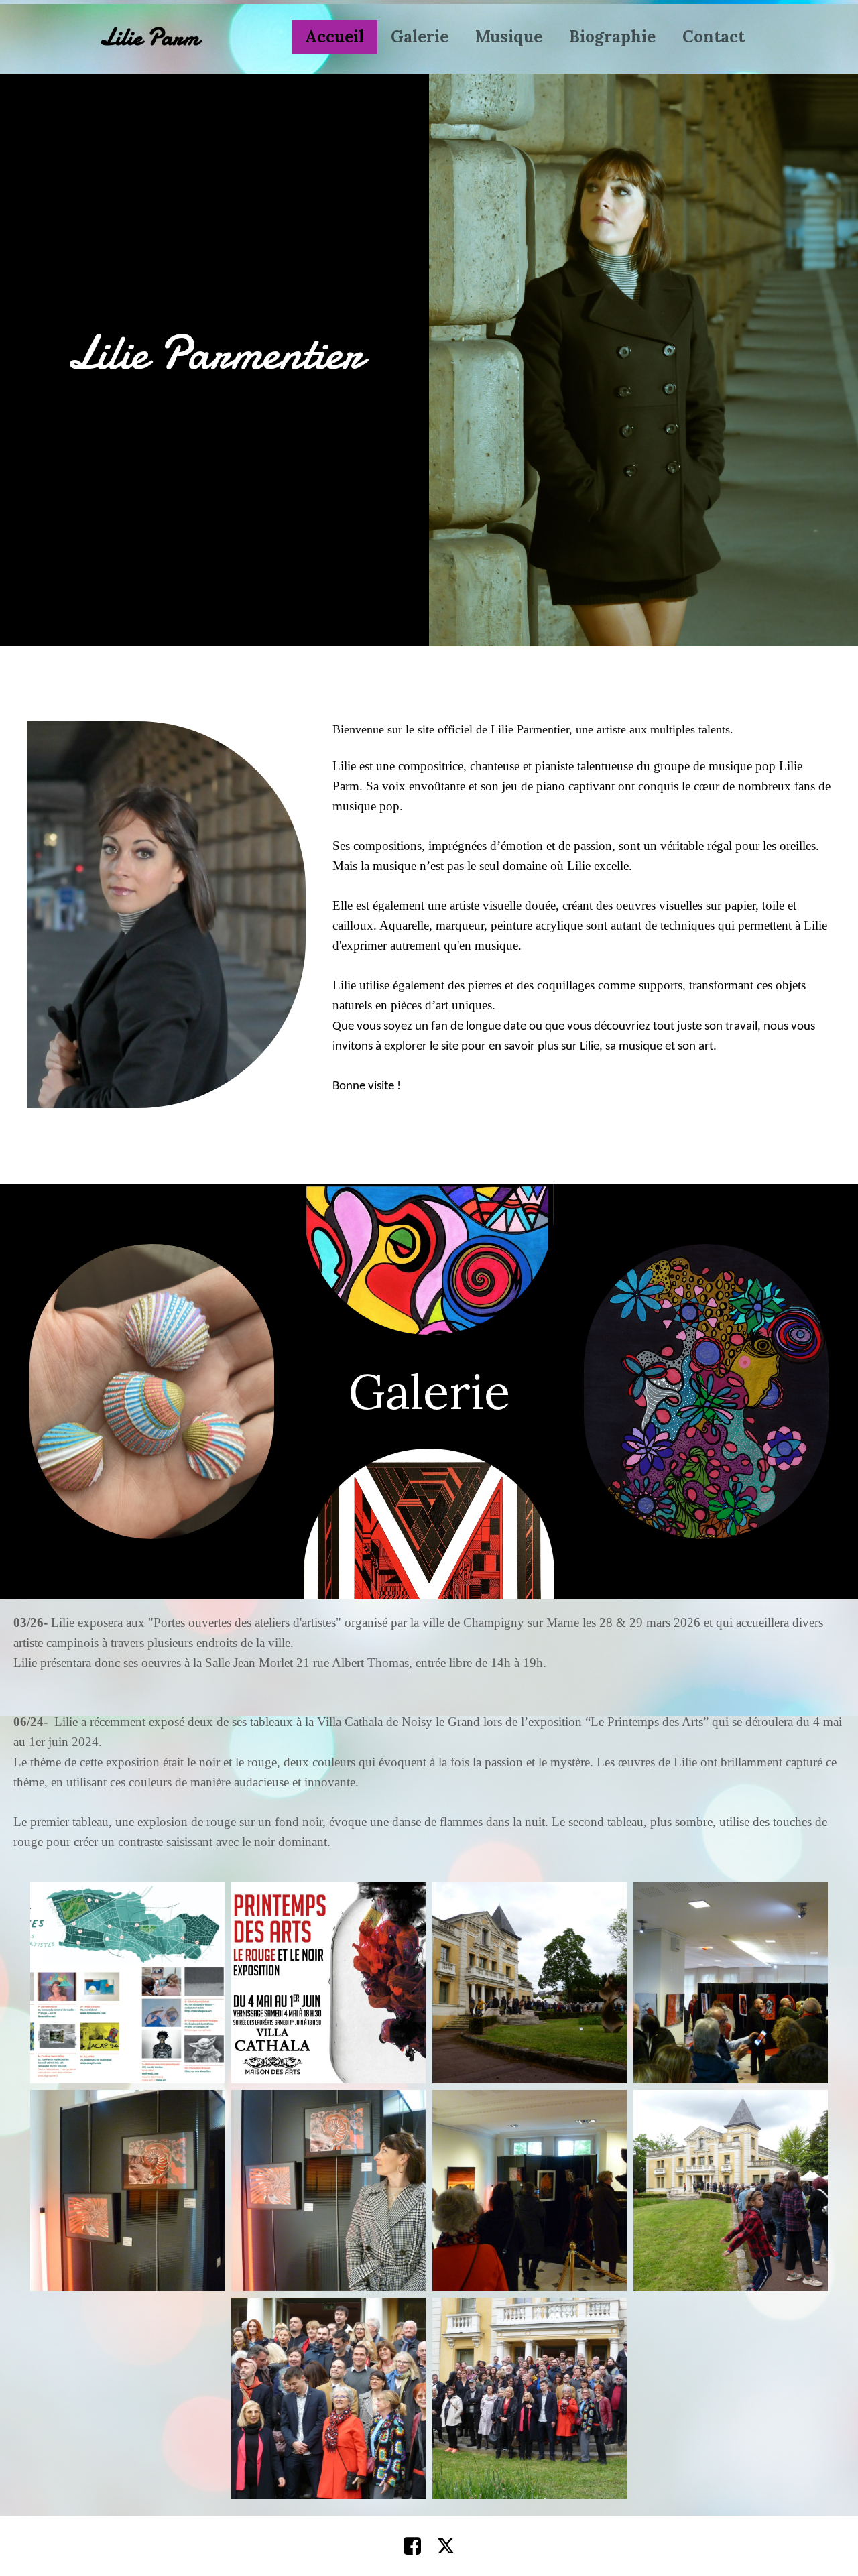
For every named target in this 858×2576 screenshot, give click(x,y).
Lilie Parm (149, 37)
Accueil (334, 37)
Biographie (612, 37)
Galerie (420, 37)
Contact (714, 37)
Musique (509, 37)
